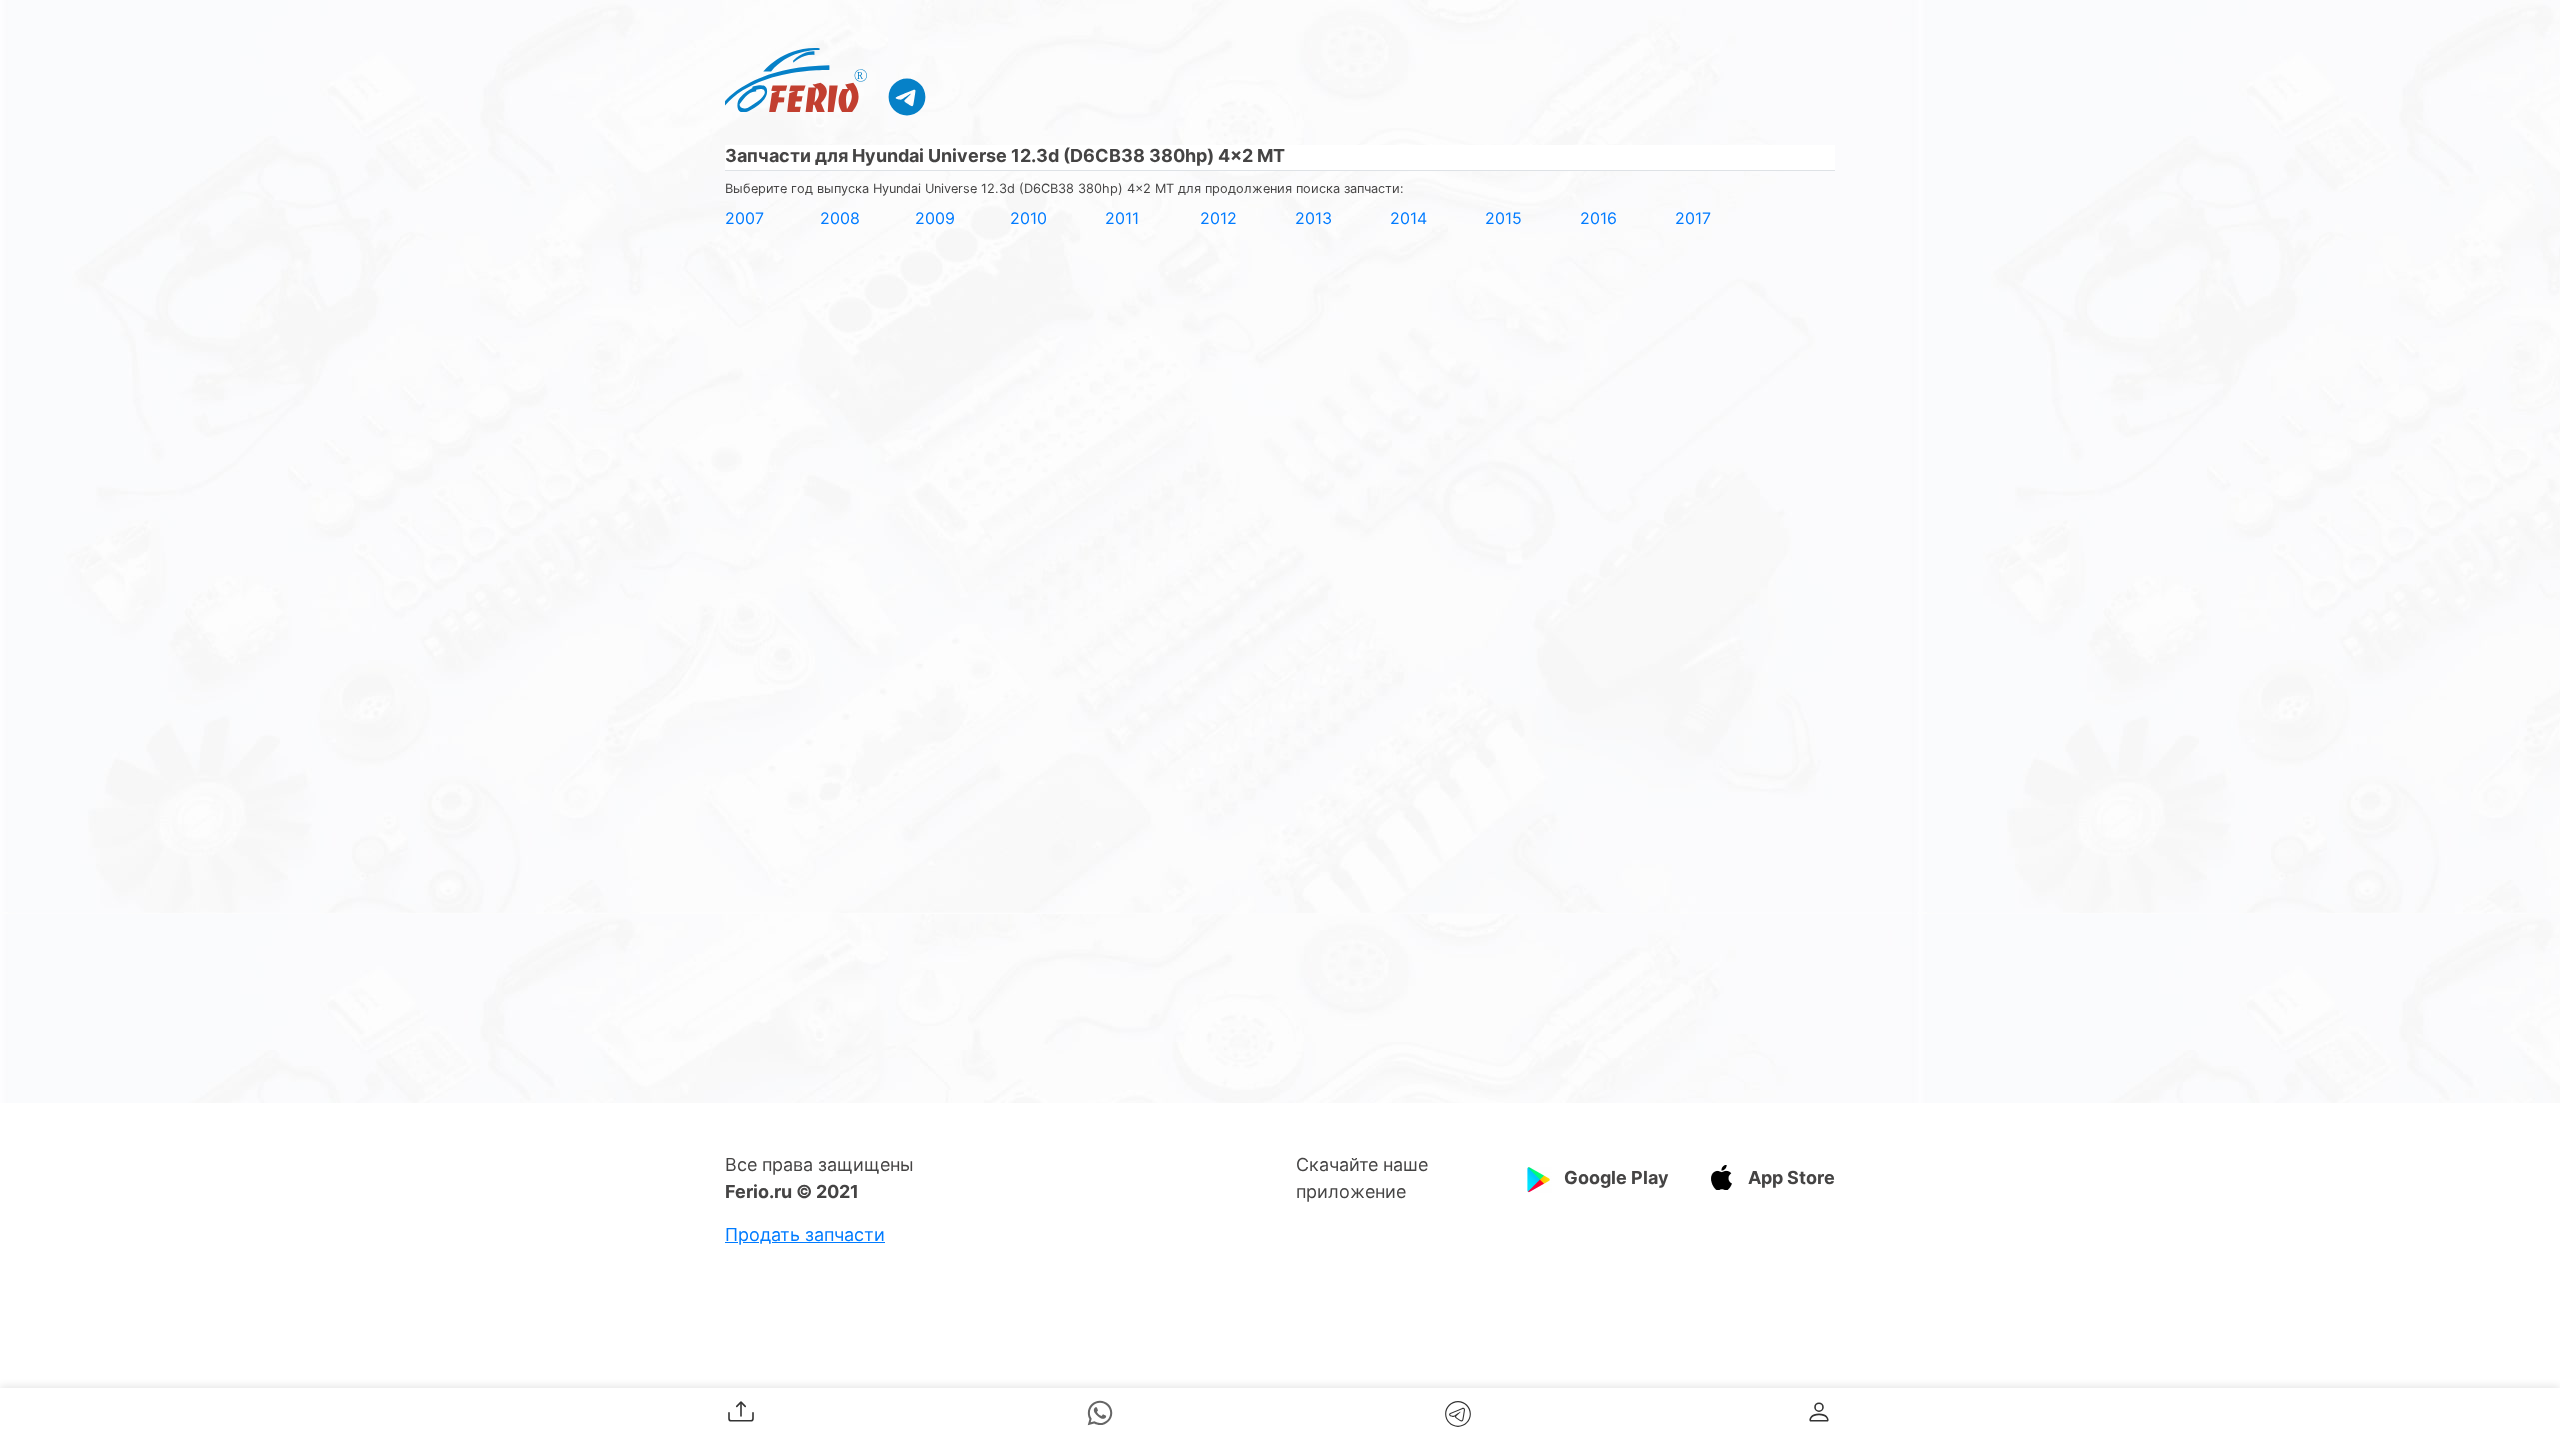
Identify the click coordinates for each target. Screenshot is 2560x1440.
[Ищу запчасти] (907, 96)
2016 (1598, 218)
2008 (840, 218)
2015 (1503, 218)
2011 (1122, 218)
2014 (1408, 218)
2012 (1218, 218)
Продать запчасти (805, 1234)
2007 (744, 218)
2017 (1693, 218)
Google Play (1616, 1177)
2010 (1028, 218)
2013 (1313, 218)
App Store (1791, 1177)
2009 (935, 218)
